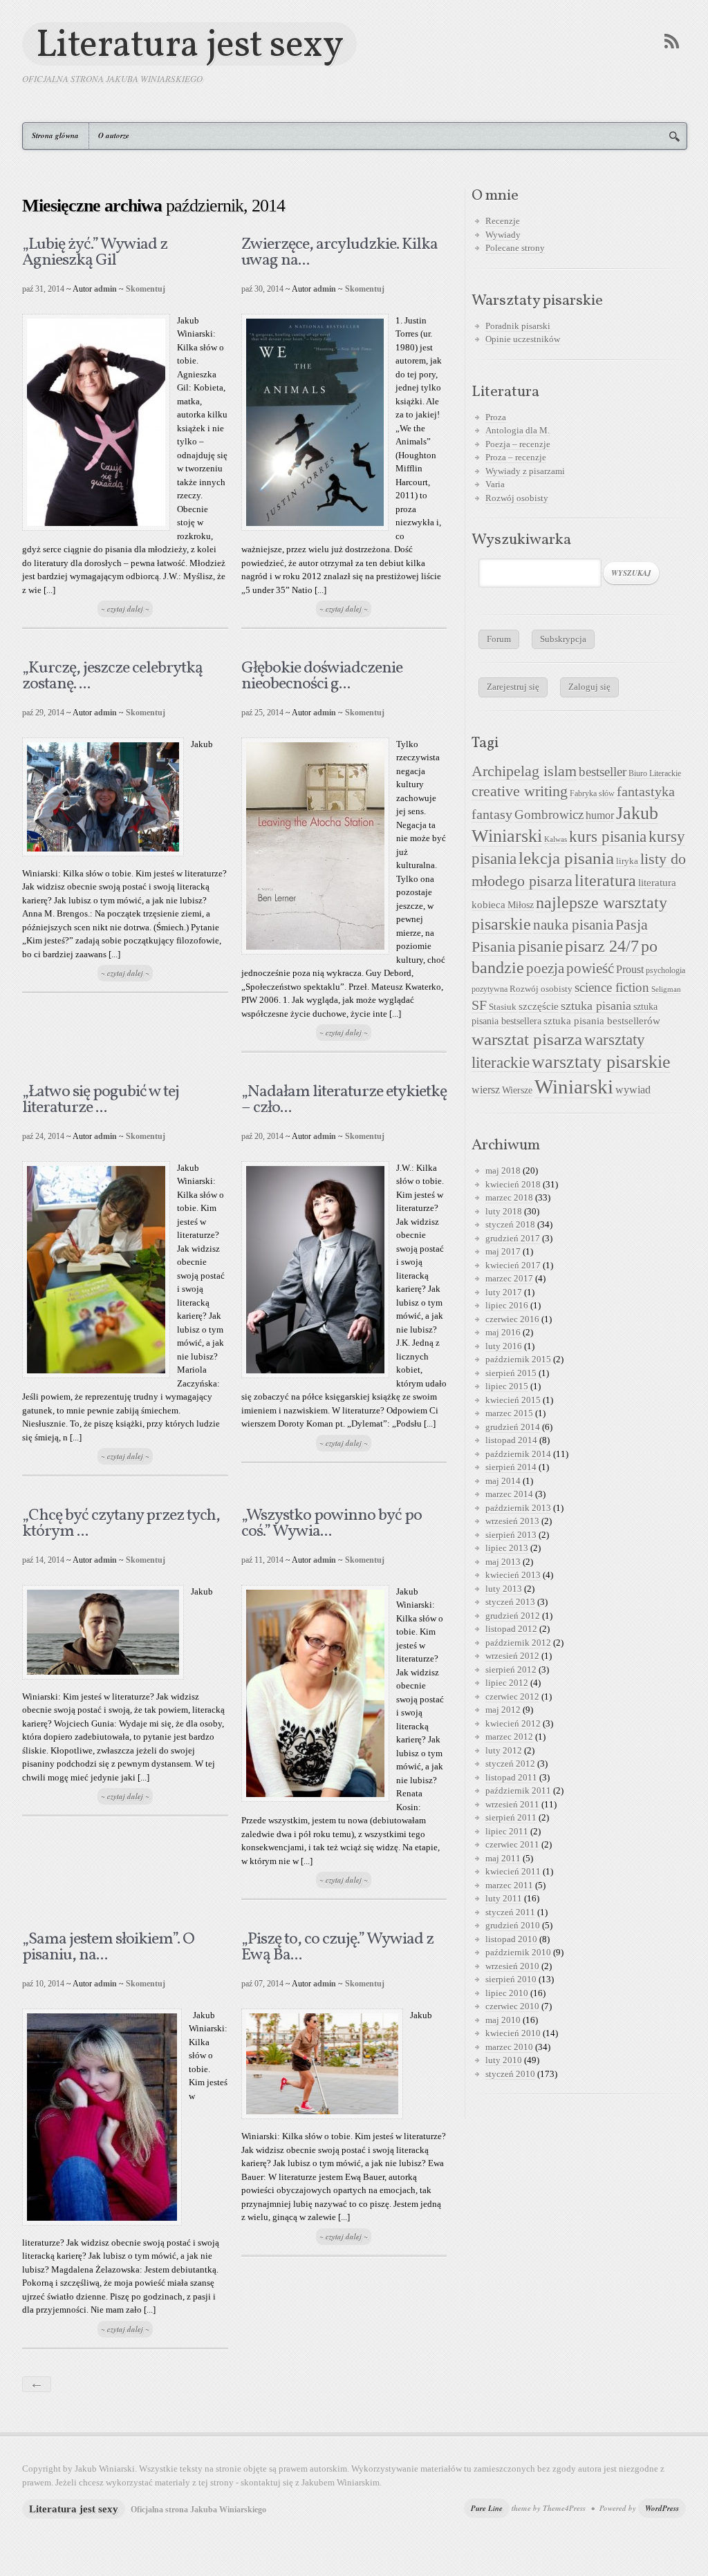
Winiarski (574, 1087)
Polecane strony (515, 248)
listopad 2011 (511, 1777)
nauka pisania (573, 925)
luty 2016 (504, 1346)
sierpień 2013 (511, 1535)
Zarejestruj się (513, 687)
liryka (627, 861)
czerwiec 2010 (512, 2006)
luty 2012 (504, 1750)
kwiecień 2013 (513, 1575)
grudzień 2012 (513, 1616)
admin (105, 289)
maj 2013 (503, 1562)
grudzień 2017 (513, 1238)
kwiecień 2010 (513, 2033)
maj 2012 (503, 1710)
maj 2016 (503, 1332)
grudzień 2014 (513, 1427)
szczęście (539, 1006)
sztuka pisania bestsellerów (602, 1021)
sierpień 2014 (511, 1467)
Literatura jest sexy (189, 44)
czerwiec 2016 (512, 1319)
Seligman (666, 989)
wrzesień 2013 (512, 1521)
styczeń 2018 (510, 1224)
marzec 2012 (509, 1737)
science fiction (612, 987)
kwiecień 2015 (513, 1400)
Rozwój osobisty (517, 498)
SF (479, 1005)
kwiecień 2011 (513, 1871)
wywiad (633, 1090)
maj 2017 (503, 1251)
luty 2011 (504, 1898)
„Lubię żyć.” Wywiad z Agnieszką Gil (95, 253)
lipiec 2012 (507, 1683)
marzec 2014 (509, 1494)
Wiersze (517, 1090)
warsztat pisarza (527, 1039)
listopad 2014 (511, 1440)
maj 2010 (503, 2020)
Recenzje (503, 221)
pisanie (540, 946)
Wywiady (503, 235)
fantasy (492, 814)
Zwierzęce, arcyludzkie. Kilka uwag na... (339, 253)
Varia (495, 484)
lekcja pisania (566, 858)
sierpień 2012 (511, 1670)
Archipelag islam (524, 771)
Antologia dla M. (518, 430)
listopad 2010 (511, 1939)
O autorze (114, 135)
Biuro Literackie (655, 773)
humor (600, 815)
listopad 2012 (511, 1629)
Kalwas (556, 839)
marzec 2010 (509, 2047)
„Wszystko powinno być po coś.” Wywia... (332, 1524)
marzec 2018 (509, 1197)
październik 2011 (518, 1790)
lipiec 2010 (507, 1993)
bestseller (603, 772)
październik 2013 (518, 1508)
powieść (590, 968)
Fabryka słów (592, 793)
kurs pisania (608, 837)
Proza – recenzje (516, 457)
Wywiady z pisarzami (525, 471)
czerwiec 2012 (512, 1696)
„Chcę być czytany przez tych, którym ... (121, 1524)
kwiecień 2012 (513, 1723)
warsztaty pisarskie (601, 1062)
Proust (630, 969)
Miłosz (521, 905)
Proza (496, 417)
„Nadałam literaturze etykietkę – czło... (344, 1100)
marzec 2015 (509, 1413)
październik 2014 (518, 1454)
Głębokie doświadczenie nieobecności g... (322, 676)
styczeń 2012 (510, 1764)
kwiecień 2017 (513, 1265)
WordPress (662, 2508)
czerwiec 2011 (512, 1844)
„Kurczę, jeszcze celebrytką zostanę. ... (112, 676)
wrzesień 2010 (512, 1966)
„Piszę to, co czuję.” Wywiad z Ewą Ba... (337, 1947)
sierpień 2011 (511, 1817)
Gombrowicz (549, 815)
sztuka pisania (596, 1006)
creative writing (520, 791)
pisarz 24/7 (602, 946)
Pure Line (487, 2508)
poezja (545, 968)
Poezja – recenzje (518, 444)
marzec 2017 (509, 1278)
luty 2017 (504, 1292)
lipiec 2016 (507, 1305)
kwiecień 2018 (513, 1184)
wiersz (486, 1090)
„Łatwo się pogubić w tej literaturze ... (101, 1100)
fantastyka (646, 791)
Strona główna (55, 135)
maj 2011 (503, 1858)
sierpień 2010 (511, 1979)
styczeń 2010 (510, 2074)
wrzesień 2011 (512, 1804)
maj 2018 (503, 1171)
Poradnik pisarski (518, 326)
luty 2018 (504, 1211)
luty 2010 (504, 2060)
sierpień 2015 (511, 1373)
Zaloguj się (589, 687)
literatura (605, 881)
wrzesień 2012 (512, 1656)
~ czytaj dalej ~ (125, 609)
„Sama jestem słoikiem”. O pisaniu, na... (108, 1947)
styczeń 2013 (510, 1602)
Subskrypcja (563, 639)
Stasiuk (503, 1007)
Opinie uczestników (523, 339)
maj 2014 (503, 1481)
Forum (499, 639)
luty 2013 (504, 1589)
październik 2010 (518, 1952)
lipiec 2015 (507, 1386)
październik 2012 (518, 1643)
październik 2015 (518, 1359)
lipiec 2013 (507, 1548)
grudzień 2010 (513, 1925)
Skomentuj (146, 289)
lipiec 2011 (507, 1831)
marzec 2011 (509, 1885)
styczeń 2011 (510, 1912)
